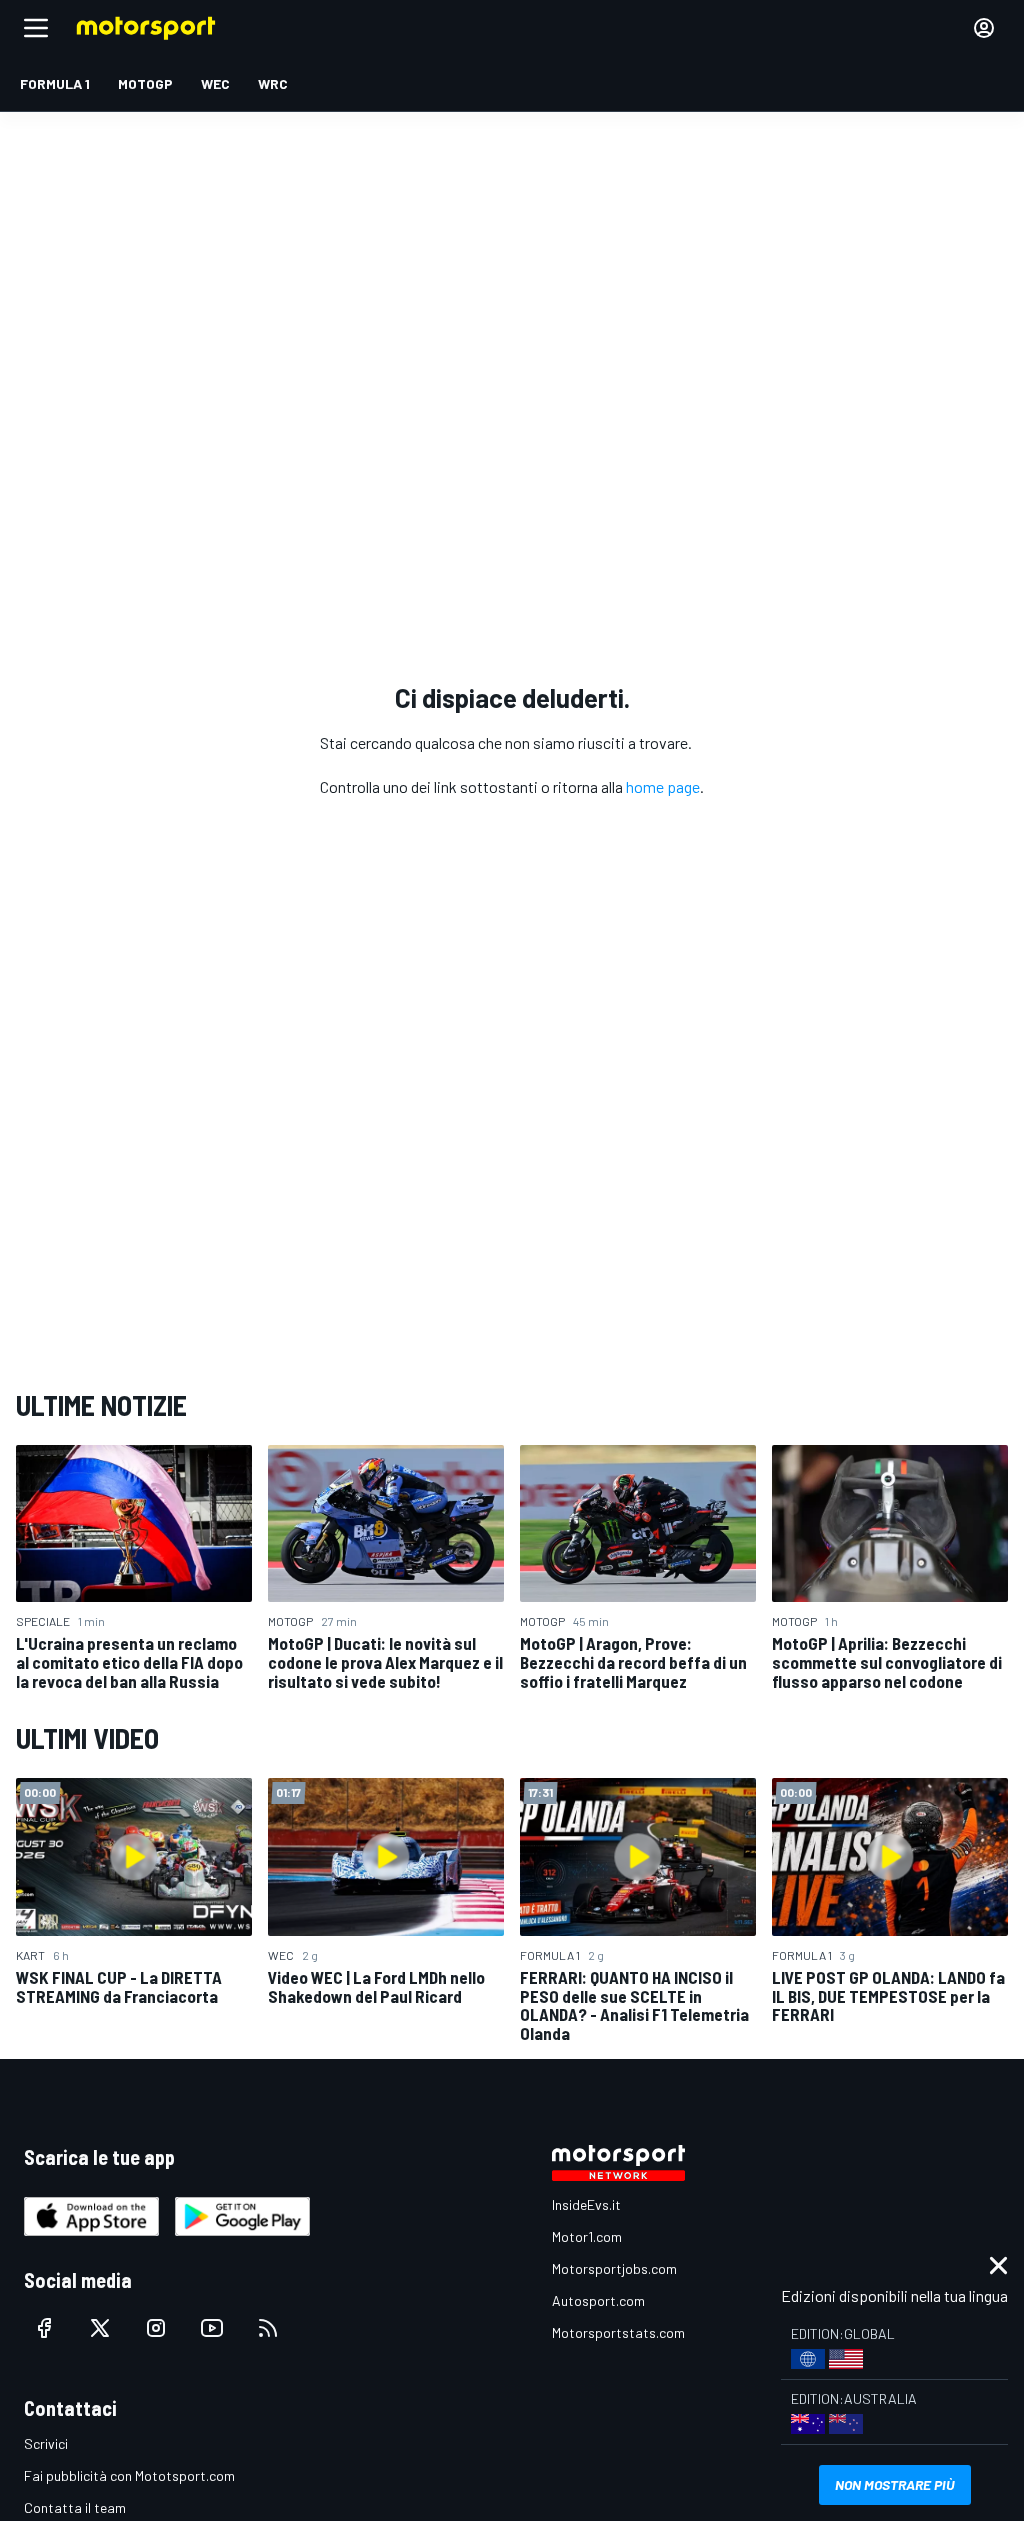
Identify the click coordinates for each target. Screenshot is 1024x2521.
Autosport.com (598, 2300)
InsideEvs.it (586, 2204)
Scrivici (46, 2443)
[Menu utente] (984, 28)
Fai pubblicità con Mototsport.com (129, 2475)
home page (663, 786)
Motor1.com (587, 2236)
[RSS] (268, 2328)
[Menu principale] (36, 28)
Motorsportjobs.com (614, 2268)
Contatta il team (75, 2507)
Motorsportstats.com (618, 2332)
